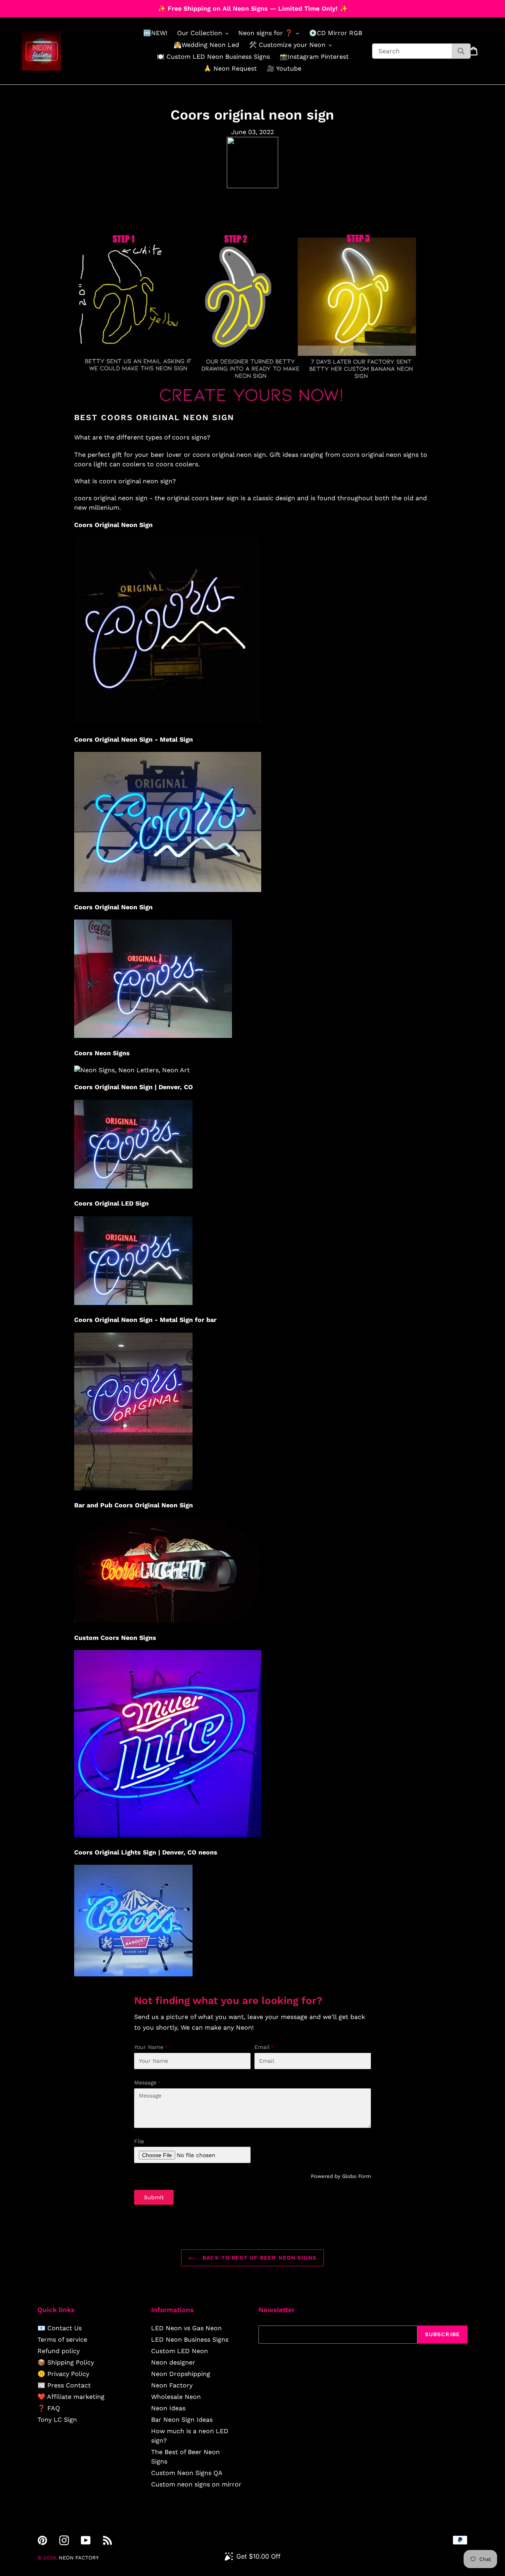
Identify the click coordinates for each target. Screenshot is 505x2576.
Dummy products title (66, 7)
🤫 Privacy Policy (63, 2374)
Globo (349, 2176)
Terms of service (62, 2340)
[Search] (461, 51)
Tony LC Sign (57, 2420)
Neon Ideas (168, 2408)
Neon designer (173, 2362)
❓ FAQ (49, 2408)
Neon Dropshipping (181, 2374)
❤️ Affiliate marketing (71, 2397)
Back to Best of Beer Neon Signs (258, 2258)
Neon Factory (172, 2385)
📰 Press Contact (64, 2385)
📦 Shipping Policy (66, 2362)
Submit (154, 2197)
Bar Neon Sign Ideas (182, 2420)
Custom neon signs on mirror (196, 2484)
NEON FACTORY (79, 2558)
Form (365, 2176)
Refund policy (59, 2351)
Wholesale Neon (176, 2397)
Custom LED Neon (180, 2351)
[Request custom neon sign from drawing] (252, 408)
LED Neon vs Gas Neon (186, 2328)
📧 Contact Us (60, 2328)
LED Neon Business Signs (190, 2340)
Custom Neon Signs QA (187, 2473)
